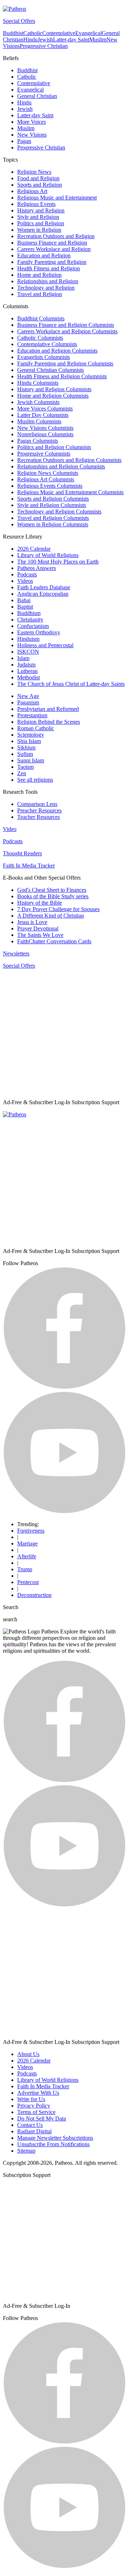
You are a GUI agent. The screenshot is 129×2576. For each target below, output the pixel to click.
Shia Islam (29, 741)
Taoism (25, 767)
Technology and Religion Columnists (59, 512)
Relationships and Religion (48, 281)
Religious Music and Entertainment (57, 198)
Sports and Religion (40, 185)
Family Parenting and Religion (52, 262)
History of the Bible (40, 903)
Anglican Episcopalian (43, 594)
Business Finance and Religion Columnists (66, 325)
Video (10, 829)
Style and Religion (38, 217)
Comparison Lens (37, 804)
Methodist (28, 677)
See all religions (35, 780)
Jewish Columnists (38, 402)
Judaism (26, 665)
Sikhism (26, 748)
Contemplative (59, 33)
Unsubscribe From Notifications (53, 2144)
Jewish (45, 40)
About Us (28, 2054)
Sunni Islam (31, 760)
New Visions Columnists (45, 428)
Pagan (24, 141)
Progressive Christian (44, 46)
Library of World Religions (48, 555)
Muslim (98, 40)
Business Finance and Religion (52, 243)
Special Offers (19, 21)
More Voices (32, 122)
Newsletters (16, 953)
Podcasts (27, 574)
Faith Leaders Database (44, 587)
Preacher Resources (39, 810)
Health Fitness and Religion (49, 268)
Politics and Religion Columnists (54, 447)
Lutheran (27, 671)
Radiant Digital (34, 2131)
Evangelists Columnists (44, 357)
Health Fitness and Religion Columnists (62, 376)
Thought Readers (22, 853)
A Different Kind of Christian (51, 916)
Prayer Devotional (38, 928)
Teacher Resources (39, 817)
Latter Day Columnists (43, 415)
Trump (25, 1569)
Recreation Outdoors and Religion (56, 236)
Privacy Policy (34, 2106)
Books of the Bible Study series (53, 896)
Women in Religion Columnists (53, 524)
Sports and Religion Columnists (53, 499)
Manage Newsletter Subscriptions (55, 2138)
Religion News (34, 172)
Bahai (24, 600)
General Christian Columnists (51, 370)
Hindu (30, 40)
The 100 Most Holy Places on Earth (58, 562)
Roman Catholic (36, 728)
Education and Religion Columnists (57, 351)
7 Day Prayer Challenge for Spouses (58, 909)
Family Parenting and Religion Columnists (65, 363)
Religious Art (32, 191)
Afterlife (27, 1556)
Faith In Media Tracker (29, 866)
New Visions (32, 135)
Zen (22, 773)
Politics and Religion (41, 223)
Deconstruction (34, 1595)
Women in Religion (39, 230)
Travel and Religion (40, 294)
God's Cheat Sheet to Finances (52, 890)
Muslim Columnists (39, 421)
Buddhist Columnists (41, 318)
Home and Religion (39, 275)
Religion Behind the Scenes (49, 722)
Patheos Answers (37, 568)
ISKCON (28, 652)
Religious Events (36, 204)
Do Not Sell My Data (42, 2118)
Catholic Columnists (40, 338)
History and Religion (41, 210)
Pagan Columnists (38, 441)
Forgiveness (31, 1531)
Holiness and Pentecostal (45, 645)
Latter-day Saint (71, 40)
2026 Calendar (34, 549)
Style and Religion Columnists (52, 505)
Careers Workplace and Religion (54, 249)
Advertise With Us (38, 2093)
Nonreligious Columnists (45, 434)
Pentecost (28, 1582)
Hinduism (28, 639)
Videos (25, 581)
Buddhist (13, 33)
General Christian (37, 96)
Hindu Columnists (38, 383)
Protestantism (32, 715)
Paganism (28, 702)
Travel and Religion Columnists (53, 518)
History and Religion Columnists (54, 389)
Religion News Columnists (48, 473)
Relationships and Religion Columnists (61, 466)
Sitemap (26, 2151)
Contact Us (30, 2125)
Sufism (25, 754)
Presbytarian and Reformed (48, 709)
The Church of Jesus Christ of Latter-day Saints (71, 684)
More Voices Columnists (45, 409)
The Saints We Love (40, 935)
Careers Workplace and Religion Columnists (67, 331)
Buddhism (29, 613)
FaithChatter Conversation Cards (54, 941)
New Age (28, 696)
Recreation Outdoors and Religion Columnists (69, 460)
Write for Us (31, 2099)
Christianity (30, 620)
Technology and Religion (46, 288)
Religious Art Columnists (46, 479)
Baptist (25, 607)
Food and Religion (38, 178)
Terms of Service (36, 2112)
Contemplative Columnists (47, 344)
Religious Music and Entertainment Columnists (70, 492)
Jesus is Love (32, 922)
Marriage (27, 1543)
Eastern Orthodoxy (39, 632)
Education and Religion (44, 255)
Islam (23, 658)
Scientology (31, 735)
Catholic (33, 33)
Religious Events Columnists (50, 486)
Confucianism (33, 626)
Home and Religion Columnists (53, 396)
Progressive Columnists (44, 454)
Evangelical (89, 33)
